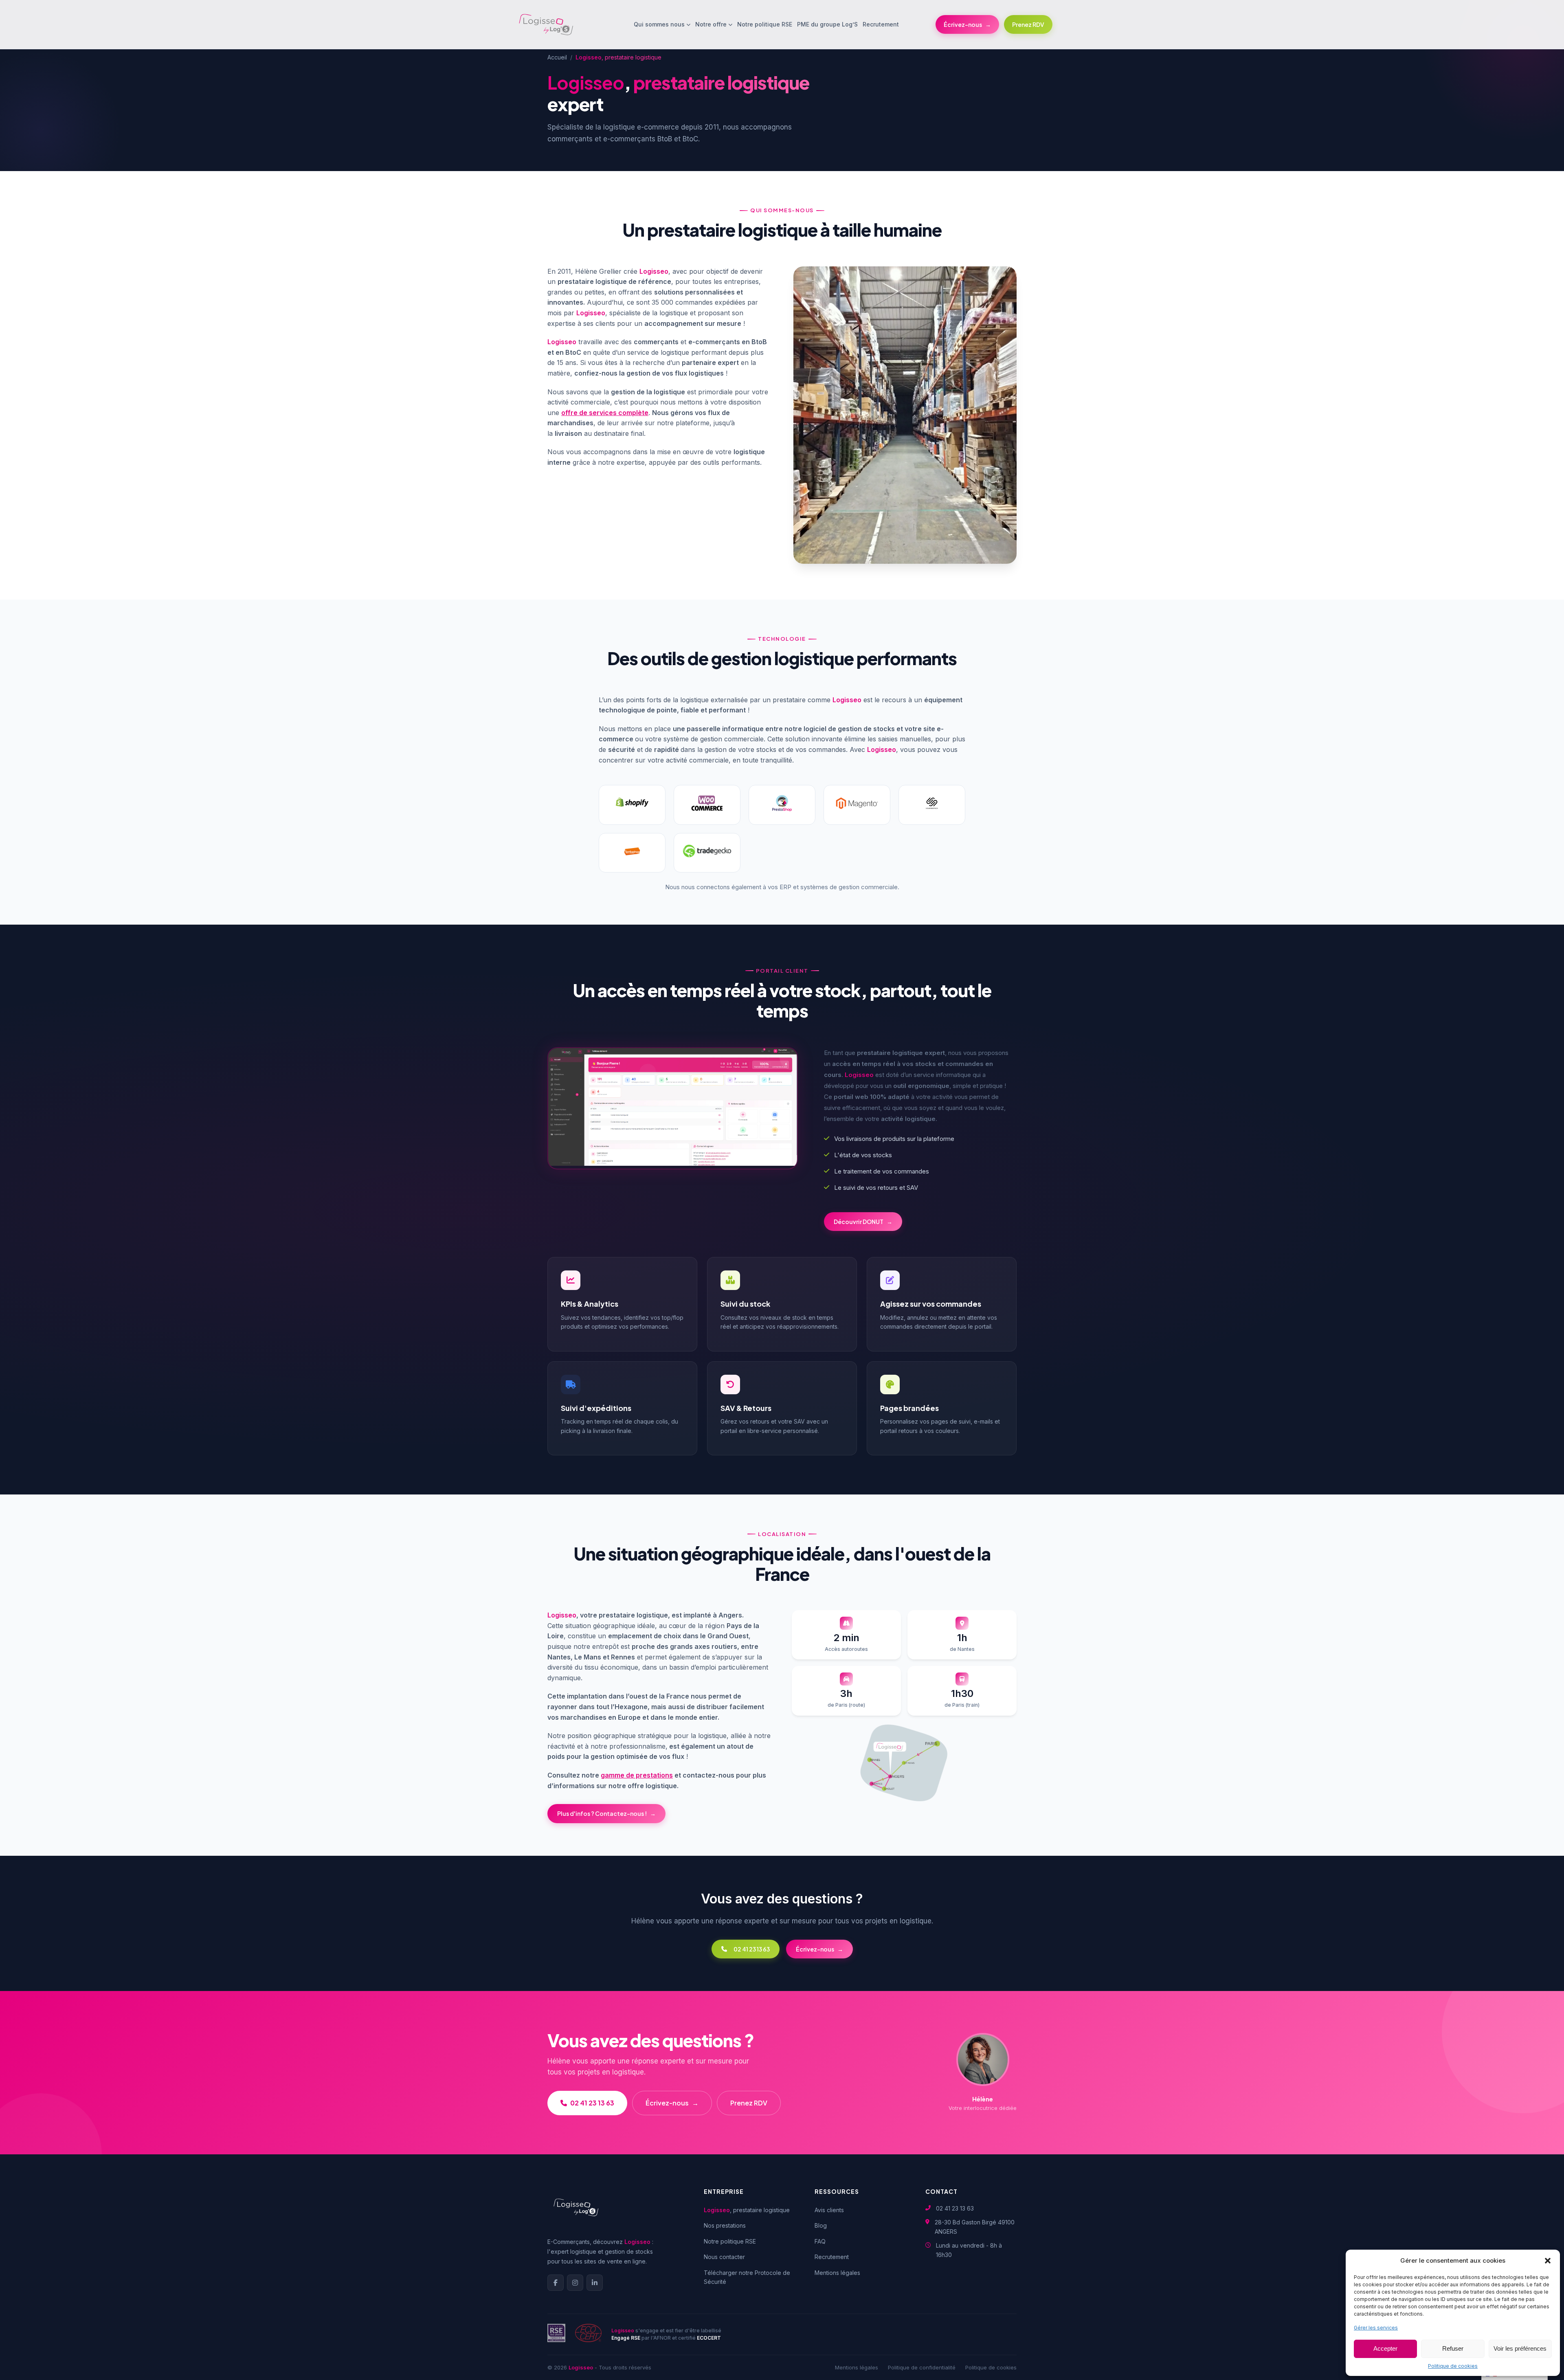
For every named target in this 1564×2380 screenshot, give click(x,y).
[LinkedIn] (595, 2283)
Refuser (1453, 2348)
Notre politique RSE (765, 24)
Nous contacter (724, 2257)
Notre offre (711, 24)
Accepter (1385, 2348)
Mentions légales (837, 2273)
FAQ (820, 2241)
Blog (821, 2225)
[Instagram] (575, 2283)
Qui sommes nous (659, 24)
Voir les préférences (1520, 2348)
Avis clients (829, 2210)
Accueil (557, 57)
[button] (1548, 2261)
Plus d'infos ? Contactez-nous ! (606, 1813)
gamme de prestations (637, 1775)
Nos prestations (725, 2225)
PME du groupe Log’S (827, 24)
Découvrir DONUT (863, 1222)
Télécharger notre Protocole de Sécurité (747, 2277)
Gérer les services (1376, 2328)
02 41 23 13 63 (752, 1949)
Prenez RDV (1028, 24)
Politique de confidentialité (922, 2367)
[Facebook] (556, 2283)
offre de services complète (605, 413)
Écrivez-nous (967, 24)
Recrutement (881, 24)
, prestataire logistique (747, 2210)
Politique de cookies (1453, 2366)
